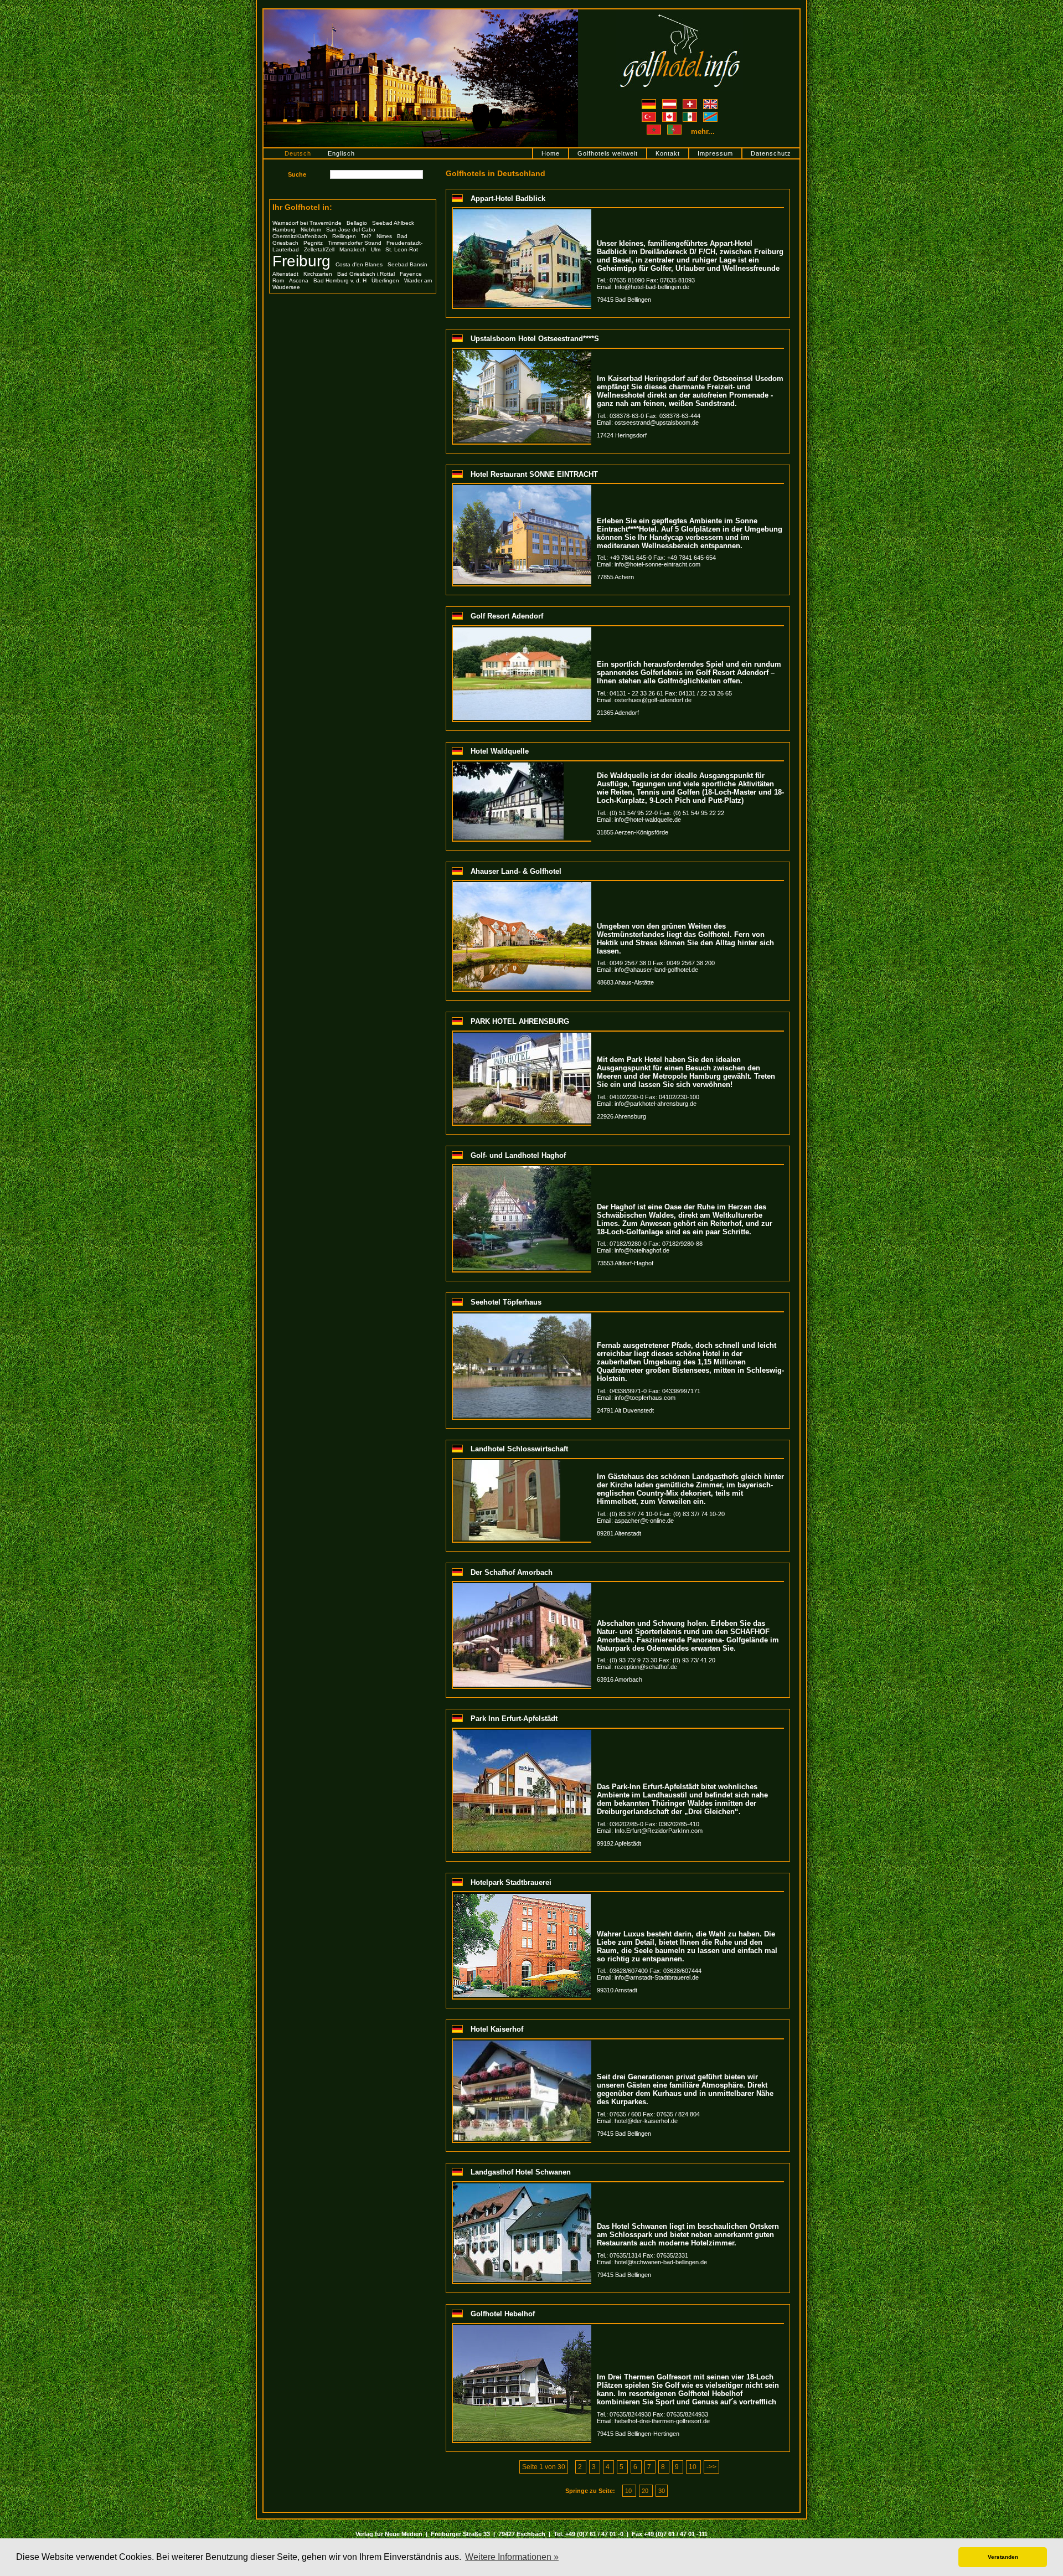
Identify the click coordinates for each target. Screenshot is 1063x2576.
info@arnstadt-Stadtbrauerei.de (657, 1977)
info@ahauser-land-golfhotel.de (656, 970)
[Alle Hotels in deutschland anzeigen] (650, 102)
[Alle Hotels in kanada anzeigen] (670, 115)
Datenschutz (771, 153)
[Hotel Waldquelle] (508, 766)
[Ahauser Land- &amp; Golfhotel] (522, 885)
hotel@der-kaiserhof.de (646, 2121)
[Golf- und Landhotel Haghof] (522, 1169)
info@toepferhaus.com (645, 1398)
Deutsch (298, 153)
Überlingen (385, 280)
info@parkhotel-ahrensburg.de (656, 1104)
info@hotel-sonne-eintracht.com (657, 564)
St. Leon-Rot (402, 249)
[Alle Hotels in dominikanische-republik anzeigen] (710, 115)
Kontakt (668, 153)
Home (551, 153)
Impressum (715, 153)
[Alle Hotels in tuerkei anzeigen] (650, 115)
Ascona (299, 280)
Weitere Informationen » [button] (512, 2557)
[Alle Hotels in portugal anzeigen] (675, 132)
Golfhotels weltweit (608, 153)
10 (693, 2467)
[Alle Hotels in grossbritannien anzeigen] (710, 102)
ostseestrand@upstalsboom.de (657, 423)
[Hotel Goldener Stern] (421, 13)
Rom (278, 280)
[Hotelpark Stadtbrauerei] (522, 1897)
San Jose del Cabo (351, 230)
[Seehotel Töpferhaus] (522, 1317)
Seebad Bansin (407, 264)
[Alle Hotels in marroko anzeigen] (655, 132)
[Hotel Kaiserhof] (522, 2044)
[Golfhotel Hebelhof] (522, 2328)
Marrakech (353, 249)
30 (662, 2491)
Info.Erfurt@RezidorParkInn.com (659, 1831)
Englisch (341, 153)
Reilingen (344, 236)
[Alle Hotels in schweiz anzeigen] (691, 102)
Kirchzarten (318, 274)
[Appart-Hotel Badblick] (522, 213)
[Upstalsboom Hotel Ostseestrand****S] (522, 353)
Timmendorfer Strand (355, 243)
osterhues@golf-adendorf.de (653, 700)
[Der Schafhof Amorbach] (522, 1586)
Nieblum (311, 230)
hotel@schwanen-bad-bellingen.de (661, 2262)
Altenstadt (285, 274)
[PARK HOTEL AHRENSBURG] (522, 1036)
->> (711, 2467)
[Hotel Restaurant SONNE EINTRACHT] (522, 488)
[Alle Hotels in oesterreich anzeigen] (670, 102)
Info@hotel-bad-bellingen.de (652, 287)
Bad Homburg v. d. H (340, 280)
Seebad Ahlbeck (393, 223)
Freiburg (301, 261)
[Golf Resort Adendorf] (522, 631)
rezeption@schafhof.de (646, 1667)
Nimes (384, 236)
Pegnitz (313, 243)
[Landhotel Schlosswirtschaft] (507, 1464)
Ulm (376, 249)
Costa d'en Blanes (359, 264)
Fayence (411, 274)
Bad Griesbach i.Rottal (366, 274)
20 (646, 2491)
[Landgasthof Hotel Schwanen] (522, 2187)
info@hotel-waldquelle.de (648, 820)
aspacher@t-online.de (644, 1521)
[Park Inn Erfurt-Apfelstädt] (522, 1733)
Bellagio (357, 223)
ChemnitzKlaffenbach (300, 236)
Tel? (366, 236)
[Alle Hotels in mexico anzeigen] (691, 115)
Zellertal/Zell (319, 249)
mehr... (703, 132)
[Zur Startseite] (680, 13)
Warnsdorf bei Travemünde (307, 223)
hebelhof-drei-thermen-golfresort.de (662, 2421)
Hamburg (284, 230)
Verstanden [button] (1003, 2557)
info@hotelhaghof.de (642, 1250)
